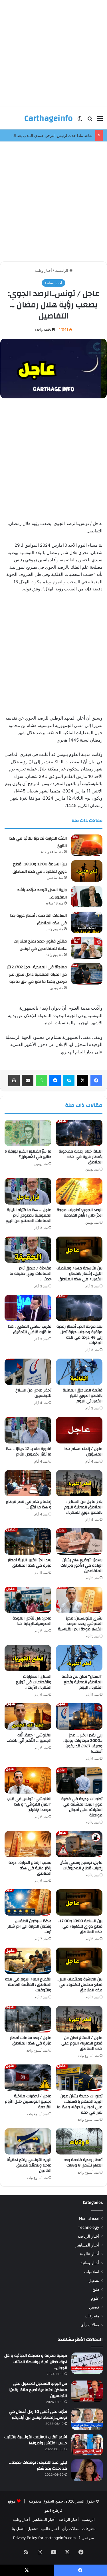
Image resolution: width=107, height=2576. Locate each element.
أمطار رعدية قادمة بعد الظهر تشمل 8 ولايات (83, 2163)
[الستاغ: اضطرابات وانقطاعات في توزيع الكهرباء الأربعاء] (28, 1658)
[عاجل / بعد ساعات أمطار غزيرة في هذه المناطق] (28, 2019)
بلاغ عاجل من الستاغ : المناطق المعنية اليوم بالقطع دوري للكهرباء (83, 1507)
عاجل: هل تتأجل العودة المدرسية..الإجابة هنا (32, 1621)
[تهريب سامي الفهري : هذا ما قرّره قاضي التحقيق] (28, 1308)
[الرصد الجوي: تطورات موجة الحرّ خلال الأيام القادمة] (79, 1191)
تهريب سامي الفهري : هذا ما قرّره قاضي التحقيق (30, 1329)
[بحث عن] (90, 120)
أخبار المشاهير (87, 2245)
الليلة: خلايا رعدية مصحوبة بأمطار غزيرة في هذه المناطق (81, 1157)
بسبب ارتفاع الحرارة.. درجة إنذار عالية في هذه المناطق (30, 1868)
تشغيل (94, 2281)
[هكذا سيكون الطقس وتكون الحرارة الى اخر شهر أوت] (28, 1902)
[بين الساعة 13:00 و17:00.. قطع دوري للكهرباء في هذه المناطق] (79, 1902)
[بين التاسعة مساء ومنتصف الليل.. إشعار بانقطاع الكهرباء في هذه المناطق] (79, 1250)
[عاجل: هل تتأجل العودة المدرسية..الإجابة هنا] (28, 1600)
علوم (95, 2298)
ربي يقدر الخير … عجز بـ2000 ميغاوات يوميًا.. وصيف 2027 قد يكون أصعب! (83, 1743)
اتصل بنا (18, 2529)
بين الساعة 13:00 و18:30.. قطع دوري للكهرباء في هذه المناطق (40, 868)
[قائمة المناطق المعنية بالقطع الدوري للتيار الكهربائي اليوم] (79, 1372)
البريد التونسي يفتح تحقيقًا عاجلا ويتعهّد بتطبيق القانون (29, 2165)
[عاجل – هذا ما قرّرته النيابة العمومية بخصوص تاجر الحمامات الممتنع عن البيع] (28, 1191)
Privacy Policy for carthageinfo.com (44, 2538)
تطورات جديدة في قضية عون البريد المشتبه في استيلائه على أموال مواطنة (82, 1807)
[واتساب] (41, 1081)
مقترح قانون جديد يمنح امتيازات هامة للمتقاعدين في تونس (40, 945)
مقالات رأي (90, 2325)
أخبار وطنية (43, 270)
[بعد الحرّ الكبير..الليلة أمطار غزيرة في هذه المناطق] (28, 1541)
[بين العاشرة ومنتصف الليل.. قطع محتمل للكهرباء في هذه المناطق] (79, 1961)
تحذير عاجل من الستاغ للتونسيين (33, 1393)
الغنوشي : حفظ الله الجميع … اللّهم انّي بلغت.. (29, 1738)
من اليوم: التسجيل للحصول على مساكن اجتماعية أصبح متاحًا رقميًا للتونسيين (38, 2390)
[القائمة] (100, 120)
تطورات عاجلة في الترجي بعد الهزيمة (63, 135)
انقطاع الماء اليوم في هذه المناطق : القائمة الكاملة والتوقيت (28, 1985)
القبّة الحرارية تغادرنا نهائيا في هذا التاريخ (38, 842)
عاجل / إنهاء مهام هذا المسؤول (83, 1452)
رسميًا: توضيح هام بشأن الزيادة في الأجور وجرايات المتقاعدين (81, 1565)
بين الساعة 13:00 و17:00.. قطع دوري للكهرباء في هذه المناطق (80, 1926)
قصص (94, 2307)
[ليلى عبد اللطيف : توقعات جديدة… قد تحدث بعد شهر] (87, 2470)
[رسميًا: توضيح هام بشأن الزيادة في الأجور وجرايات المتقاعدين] (79, 1541)
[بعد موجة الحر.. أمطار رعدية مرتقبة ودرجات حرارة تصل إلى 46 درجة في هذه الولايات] (79, 1308)
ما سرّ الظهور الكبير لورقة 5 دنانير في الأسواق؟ (28, 1154)
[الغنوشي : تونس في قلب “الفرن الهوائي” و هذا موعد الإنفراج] (28, 1780)
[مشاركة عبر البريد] (28, 1081)
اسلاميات (92, 2272)
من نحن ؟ (86, 2538)
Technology (89, 2227)
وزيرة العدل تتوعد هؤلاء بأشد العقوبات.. (42, 894)
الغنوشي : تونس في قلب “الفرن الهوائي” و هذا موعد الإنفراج (29, 1804)
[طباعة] (14, 1081)
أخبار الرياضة (88, 2236)
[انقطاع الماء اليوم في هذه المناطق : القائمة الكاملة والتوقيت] (28, 1961)
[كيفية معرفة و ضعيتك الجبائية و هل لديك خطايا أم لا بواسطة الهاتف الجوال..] (87, 2363)
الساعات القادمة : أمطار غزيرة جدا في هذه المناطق (38, 919)
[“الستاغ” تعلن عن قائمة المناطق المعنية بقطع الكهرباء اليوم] (79, 1658)
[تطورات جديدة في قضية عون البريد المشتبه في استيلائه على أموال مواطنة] (79, 1780)
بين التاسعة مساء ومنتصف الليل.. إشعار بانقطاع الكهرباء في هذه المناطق (79, 1274)
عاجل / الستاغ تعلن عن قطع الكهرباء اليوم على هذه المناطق (82, 2043)
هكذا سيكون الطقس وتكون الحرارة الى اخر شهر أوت (29, 1926)
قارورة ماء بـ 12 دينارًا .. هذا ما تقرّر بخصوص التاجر (29, 1452)
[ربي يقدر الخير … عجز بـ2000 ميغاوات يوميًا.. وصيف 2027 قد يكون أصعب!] (79, 1716)
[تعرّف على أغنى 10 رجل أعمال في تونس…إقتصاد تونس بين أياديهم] (87, 2419)
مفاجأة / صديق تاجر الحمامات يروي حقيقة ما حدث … (30, 1274)
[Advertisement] (53, 54)
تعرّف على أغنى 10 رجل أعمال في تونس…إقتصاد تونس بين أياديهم (38, 2415)
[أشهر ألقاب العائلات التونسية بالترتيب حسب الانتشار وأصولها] (87, 2445)
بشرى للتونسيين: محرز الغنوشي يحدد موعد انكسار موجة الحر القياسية (80, 1624)
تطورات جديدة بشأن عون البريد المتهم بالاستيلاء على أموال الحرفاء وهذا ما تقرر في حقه (80, 2104)
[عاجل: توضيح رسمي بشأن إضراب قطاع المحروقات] (79, 1844)
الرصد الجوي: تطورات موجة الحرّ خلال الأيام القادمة (80, 1213)
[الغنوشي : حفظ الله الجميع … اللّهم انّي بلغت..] (28, 1716)
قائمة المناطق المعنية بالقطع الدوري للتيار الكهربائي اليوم (83, 1396)
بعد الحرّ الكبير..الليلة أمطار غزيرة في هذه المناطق (30, 1563)
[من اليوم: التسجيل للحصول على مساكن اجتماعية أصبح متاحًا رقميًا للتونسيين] (87, 2391)
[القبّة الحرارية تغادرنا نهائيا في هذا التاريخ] (87, 845)
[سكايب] (69, 1081)
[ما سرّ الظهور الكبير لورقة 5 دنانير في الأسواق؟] (28, 1133)
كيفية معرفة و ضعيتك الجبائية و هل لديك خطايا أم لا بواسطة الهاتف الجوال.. (36, 2362)
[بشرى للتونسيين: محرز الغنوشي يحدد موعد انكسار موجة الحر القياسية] (79, 1600)
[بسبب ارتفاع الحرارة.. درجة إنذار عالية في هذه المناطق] (28, 1844)
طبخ (96, 2289)
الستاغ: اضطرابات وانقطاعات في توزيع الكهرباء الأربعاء (34, 1682)
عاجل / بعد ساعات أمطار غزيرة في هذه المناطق (31, 2041)
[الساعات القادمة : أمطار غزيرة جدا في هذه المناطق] (87, 922)
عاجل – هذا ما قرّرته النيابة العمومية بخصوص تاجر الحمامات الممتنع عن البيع (29, 1215)
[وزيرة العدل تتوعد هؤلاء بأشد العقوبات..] (87, 897)
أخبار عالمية (90, 2254)
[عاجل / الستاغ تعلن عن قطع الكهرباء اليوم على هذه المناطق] (79, 2019)
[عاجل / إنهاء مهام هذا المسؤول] (79, 1430)
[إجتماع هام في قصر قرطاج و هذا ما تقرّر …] (28, 1483)
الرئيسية (62, 270)
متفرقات (92, 2316)
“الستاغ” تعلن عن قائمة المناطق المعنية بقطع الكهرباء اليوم (82, 1682)
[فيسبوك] (96, 1081)
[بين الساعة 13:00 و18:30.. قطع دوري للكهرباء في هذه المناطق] (87, 871)
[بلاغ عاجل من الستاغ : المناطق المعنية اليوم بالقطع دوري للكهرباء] (79, 1483)
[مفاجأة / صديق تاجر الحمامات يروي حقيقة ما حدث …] (28, 1250)
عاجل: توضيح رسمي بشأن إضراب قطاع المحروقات (81, 1865)
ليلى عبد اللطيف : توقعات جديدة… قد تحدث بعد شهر (38, 2466)
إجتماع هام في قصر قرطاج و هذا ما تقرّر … (29, 1504)
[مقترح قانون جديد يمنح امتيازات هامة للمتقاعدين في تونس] (87, 948)
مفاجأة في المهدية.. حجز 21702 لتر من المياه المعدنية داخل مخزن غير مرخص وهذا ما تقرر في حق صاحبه (37, 974)
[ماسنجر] (55, 1081)
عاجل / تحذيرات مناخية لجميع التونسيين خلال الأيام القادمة (28, 2102)
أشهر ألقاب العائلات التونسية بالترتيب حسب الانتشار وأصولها (36, 2440)
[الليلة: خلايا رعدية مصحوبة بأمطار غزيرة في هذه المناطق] (79, 1133)
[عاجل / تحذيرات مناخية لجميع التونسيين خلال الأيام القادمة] (28, 2078)
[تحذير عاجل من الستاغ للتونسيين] (28, 1372)
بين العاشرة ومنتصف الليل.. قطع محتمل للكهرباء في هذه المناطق (80, 1985)
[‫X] (82, 1081)
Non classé (89, 2218)
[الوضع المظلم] (80, 120)
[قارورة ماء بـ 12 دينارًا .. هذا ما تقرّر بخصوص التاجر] (28, 1430)
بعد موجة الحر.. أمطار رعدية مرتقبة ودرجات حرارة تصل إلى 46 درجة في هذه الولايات (79, 1335)
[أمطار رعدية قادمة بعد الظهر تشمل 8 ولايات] (79, 2141)
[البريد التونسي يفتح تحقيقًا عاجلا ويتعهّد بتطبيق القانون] (28, 2141)
